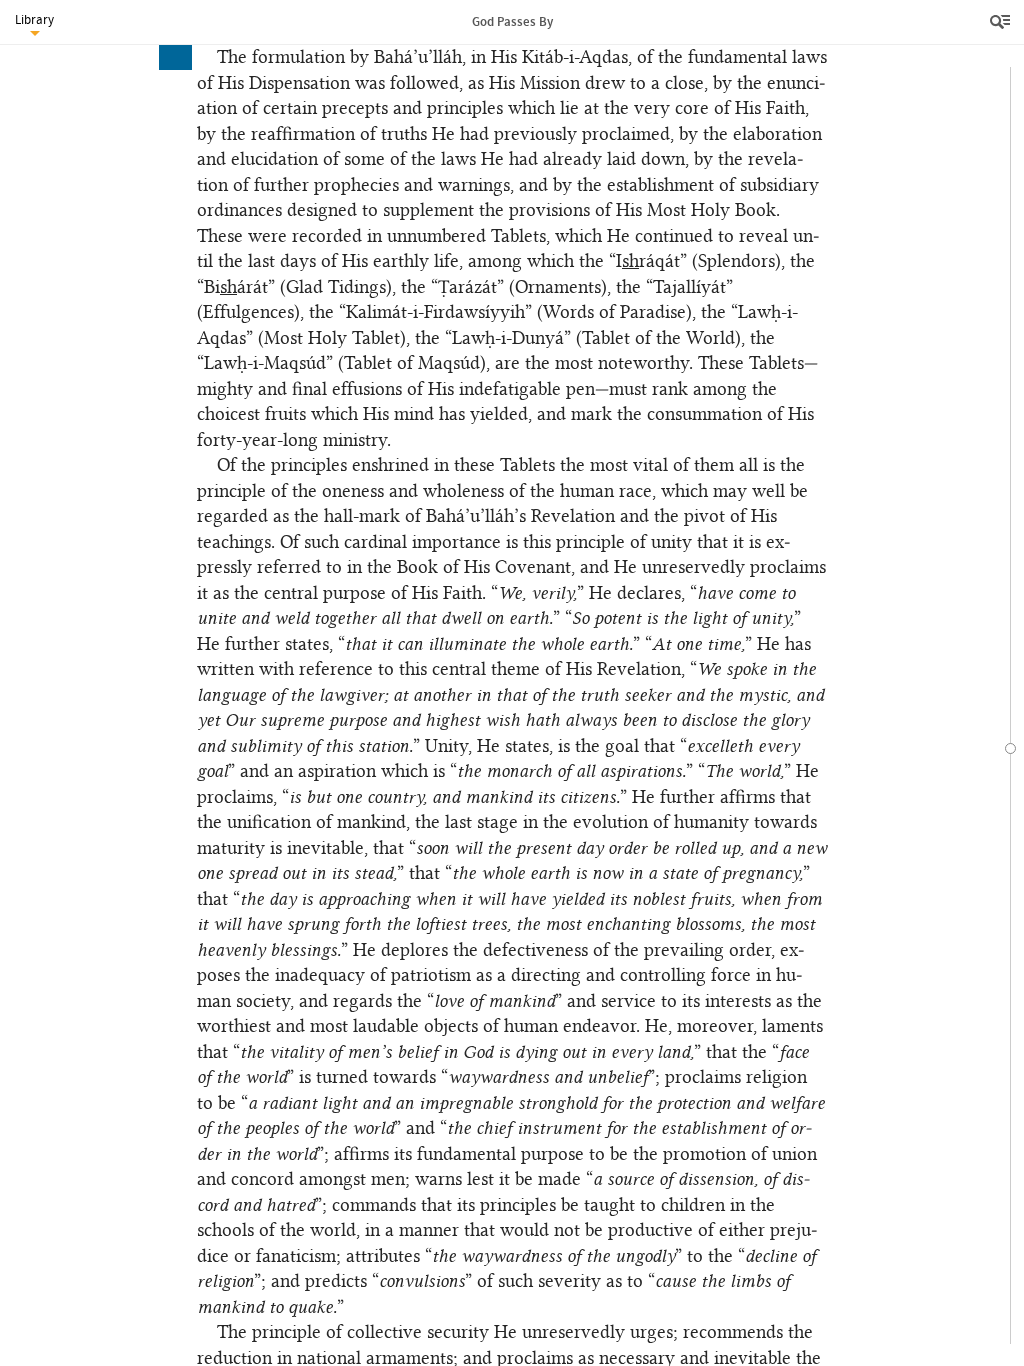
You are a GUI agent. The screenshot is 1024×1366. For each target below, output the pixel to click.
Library (34, 19)
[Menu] (1002, 22)
